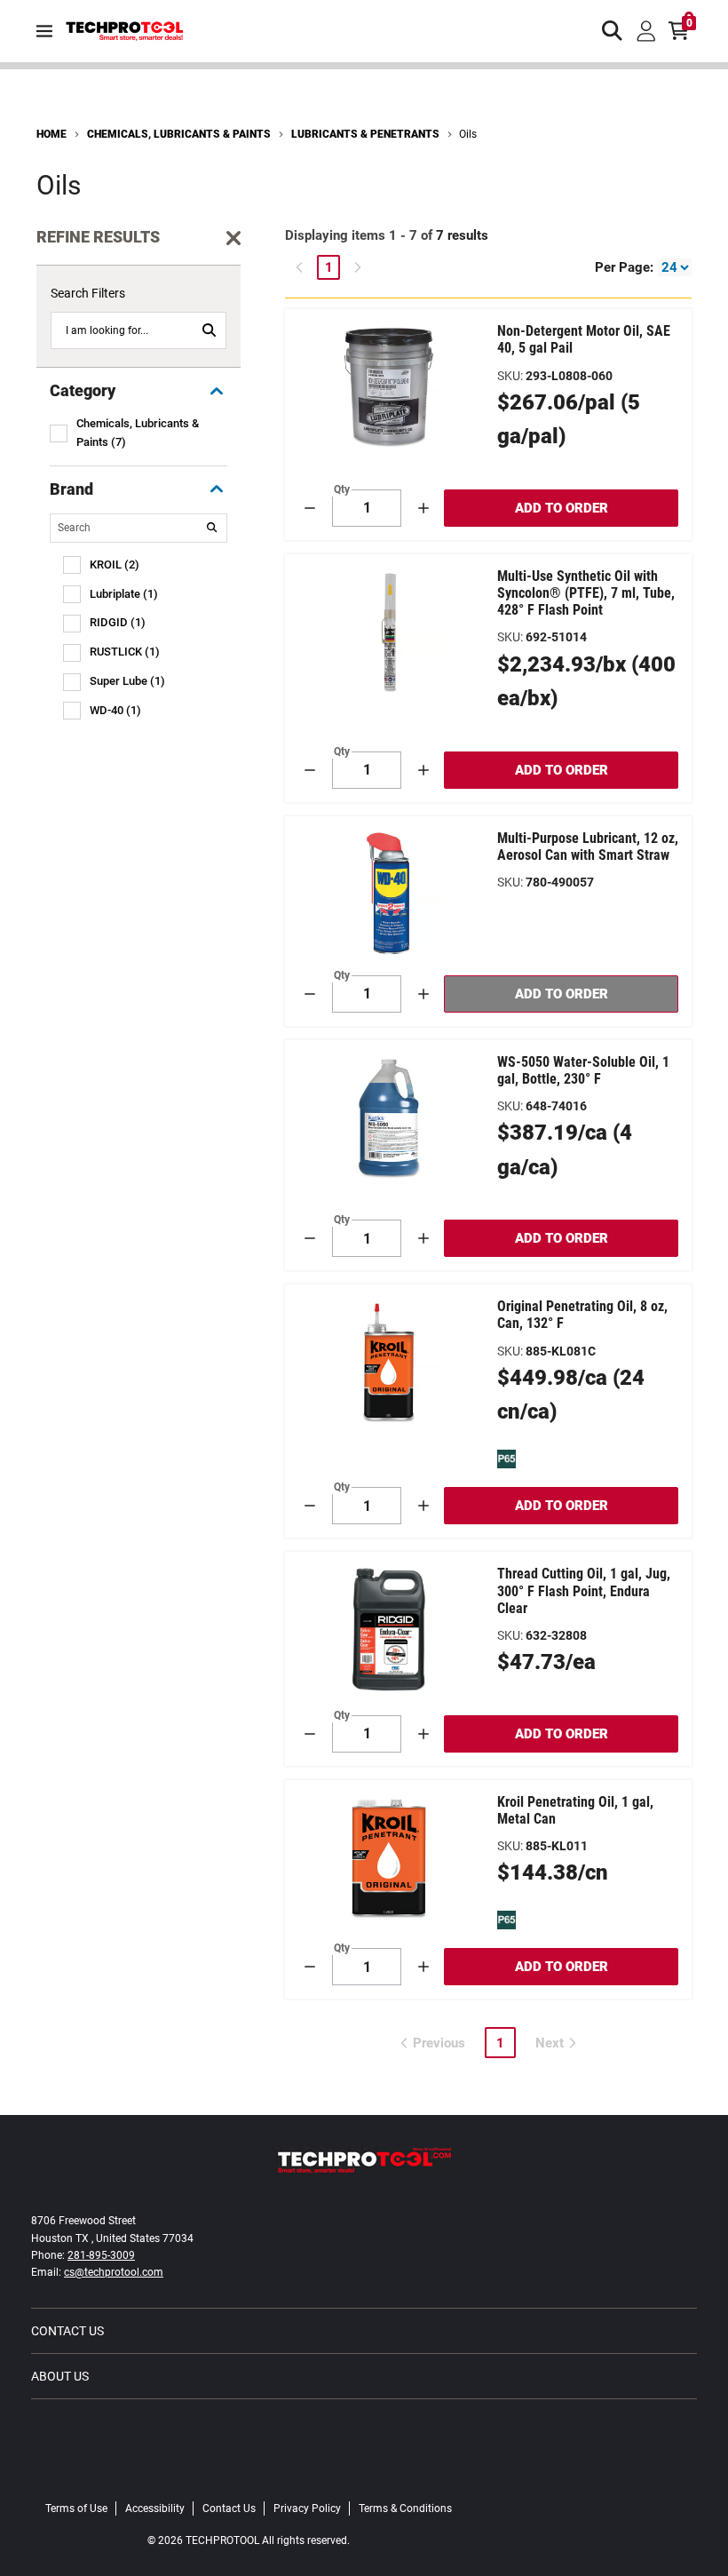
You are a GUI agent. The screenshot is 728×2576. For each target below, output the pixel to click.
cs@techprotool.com (114, 2272)
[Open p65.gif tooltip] (506, 1459)
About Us (60, 2376)
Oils (468, 134)
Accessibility (155, 2508)
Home (51, 134)
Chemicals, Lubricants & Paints (179, 134)
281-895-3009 (101, 2255)
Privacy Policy (307, 2508)
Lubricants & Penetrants (365, 134)
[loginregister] (646, 31)
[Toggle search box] (613, 31)
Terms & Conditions (405, 2508)
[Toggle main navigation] (44, 31)
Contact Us (67, 2331)
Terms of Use (76, 2508)
